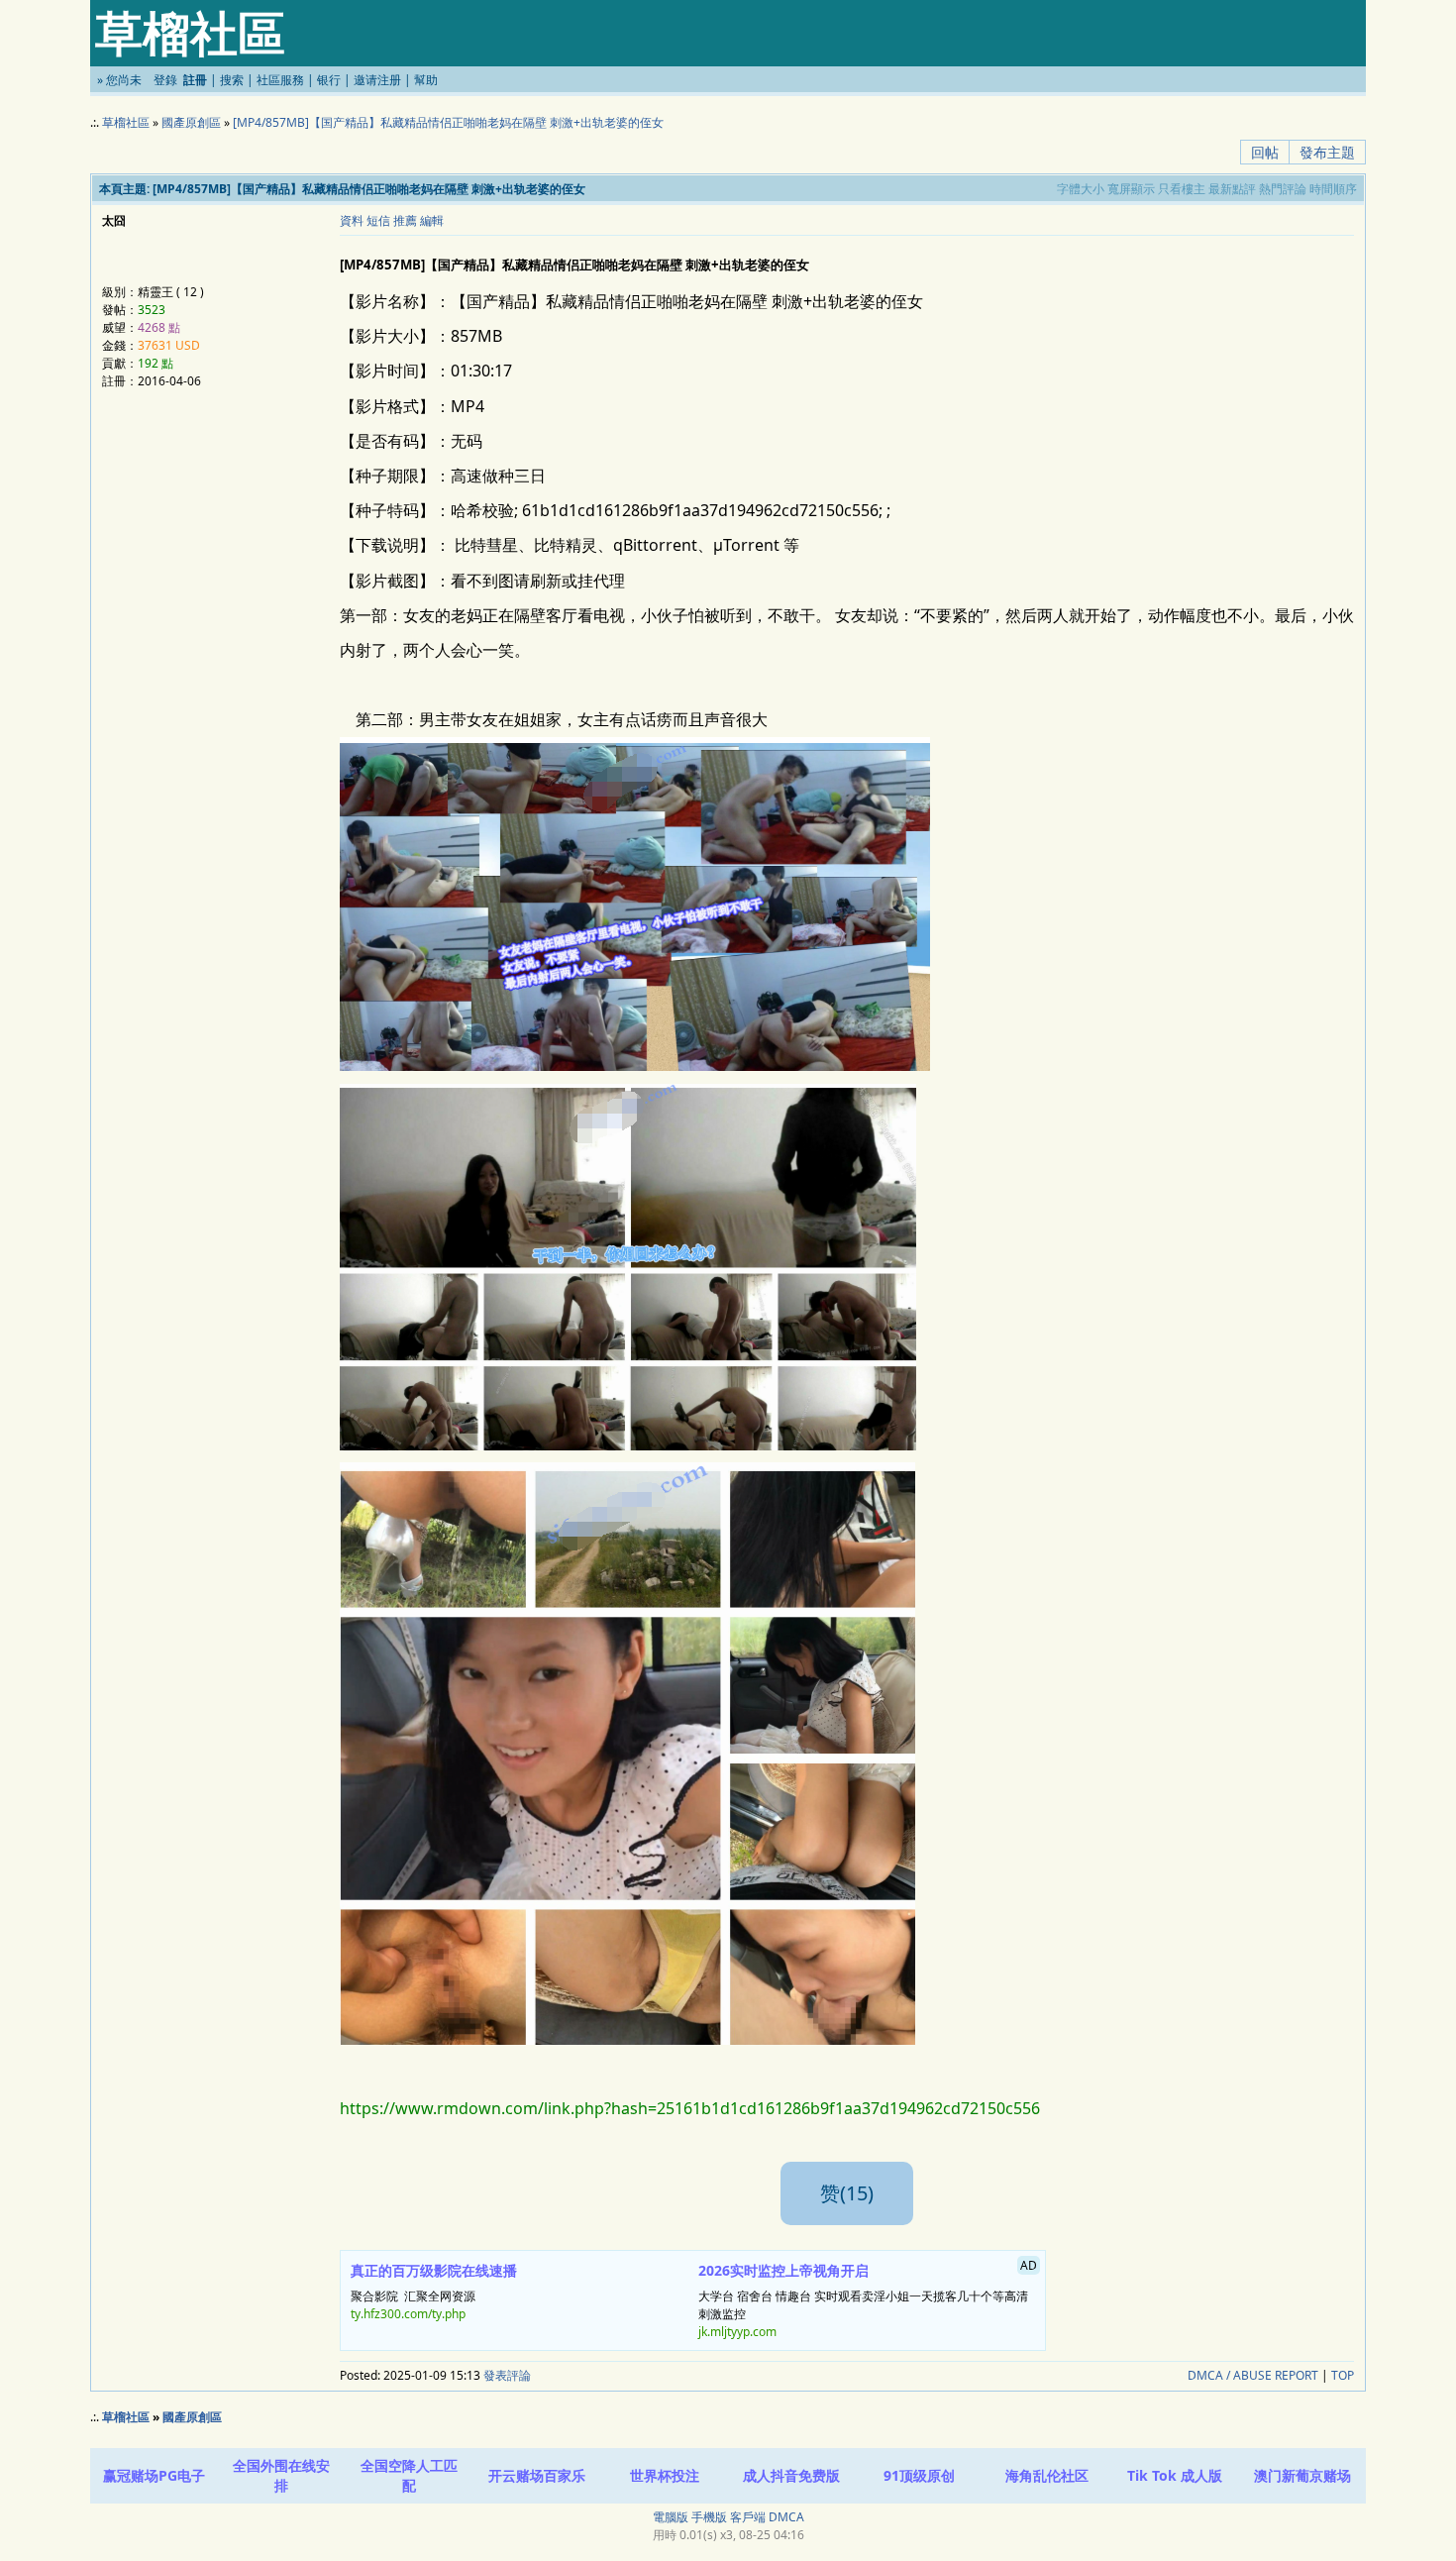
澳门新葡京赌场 (1302, 2475)
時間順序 (1333, 189)
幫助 (426, 80)
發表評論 (507, 2375)
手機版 (709, 2517)
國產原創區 (191, 122)
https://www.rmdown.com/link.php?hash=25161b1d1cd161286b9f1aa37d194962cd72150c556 (690, 2108)
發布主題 (1327, 152)
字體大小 (1081, 189)
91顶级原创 (919, 2475)
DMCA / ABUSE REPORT (1253, 2375)
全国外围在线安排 (281, 2475)
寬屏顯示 (1131, 189)
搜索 (232, 80)
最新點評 (1232, 189)
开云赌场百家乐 (537, 2475)
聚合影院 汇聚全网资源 (434, 2292)
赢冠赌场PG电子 (154, 2475)
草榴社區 (126, 122)
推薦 (405, 220)
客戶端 (748, 2517)
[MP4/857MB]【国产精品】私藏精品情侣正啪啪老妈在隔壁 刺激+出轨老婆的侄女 (448, 122)
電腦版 (671, 2517)
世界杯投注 (665, 2475)
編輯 (432, 220)
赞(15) (847, 2193)
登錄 (165, 80)
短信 (378, 220)
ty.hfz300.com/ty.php (408, 2314)
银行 (329, 80)
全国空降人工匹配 (409, 2475)
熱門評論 (1283, 189)
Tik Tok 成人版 (1175, 2475)
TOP (1343, 2375)
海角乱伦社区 (1047, 2475)
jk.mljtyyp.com (737, 2332)
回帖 (1265, 152)
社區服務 (280, 80)
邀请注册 (377, 80)
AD (1029, 2265)
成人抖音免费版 (791, 2475)
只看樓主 (1182, 189)
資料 (352, 220)
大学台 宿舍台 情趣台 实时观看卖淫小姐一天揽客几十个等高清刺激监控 (868, 2298)
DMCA (786, 2517)
